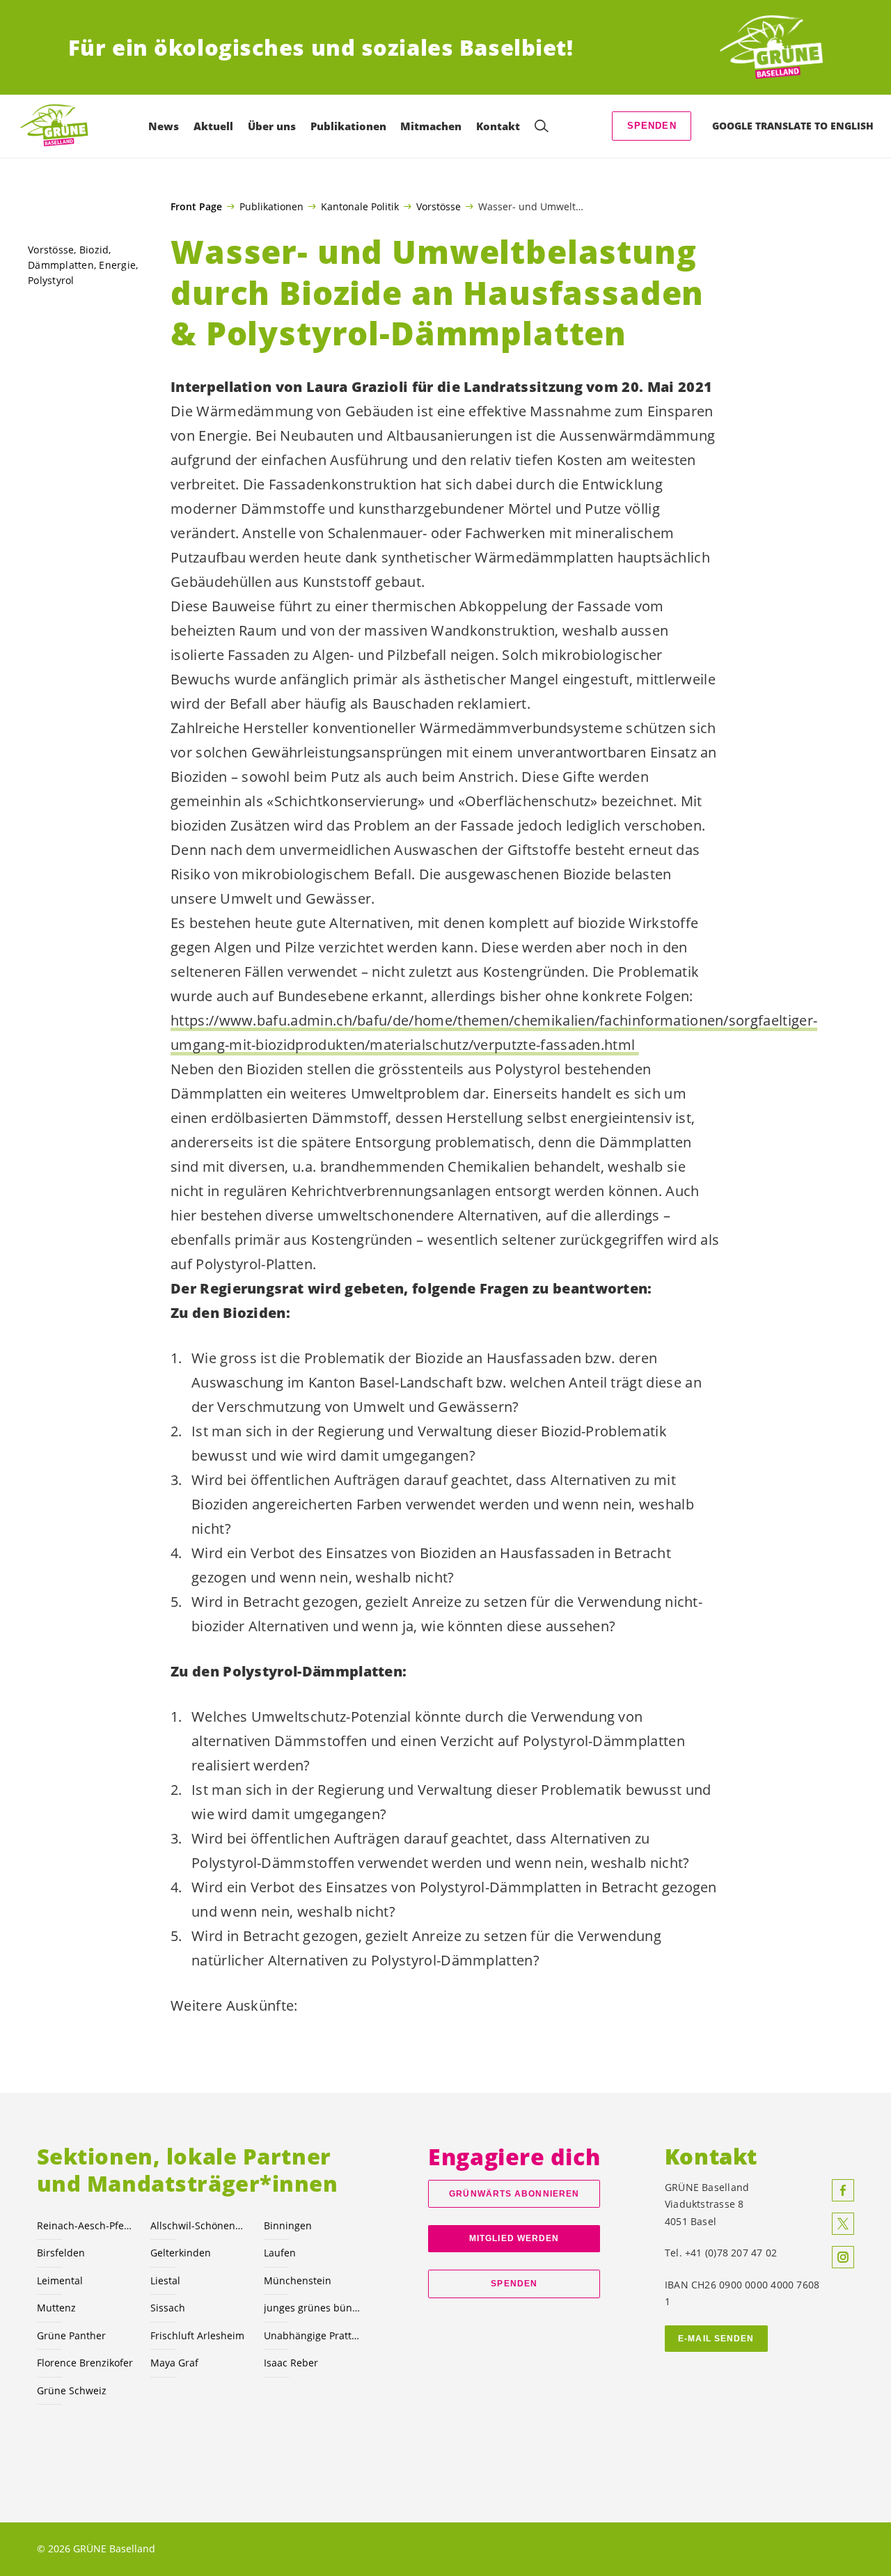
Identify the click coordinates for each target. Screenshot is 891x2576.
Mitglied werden (514, 2238)
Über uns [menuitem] (272, 126)
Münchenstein (298, 2280)
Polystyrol (51, 280)
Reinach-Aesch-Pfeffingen (85, 2225)
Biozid (94, 250)
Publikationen (271, 206)
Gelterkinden (181, 2253)
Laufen (280, 2253)
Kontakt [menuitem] (498, 126)
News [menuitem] (164, 126)
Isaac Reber (291, 2363)
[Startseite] (771, 48)
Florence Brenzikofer (85, 2363)
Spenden (652, 126)
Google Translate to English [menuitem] (793, 126)
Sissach (168, 2308)
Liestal (165, 2280)
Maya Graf (174, 2363)
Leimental (60, 2280)
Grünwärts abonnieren (514, 2194)
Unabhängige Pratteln (312, 2335)
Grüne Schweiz (72, 2390)
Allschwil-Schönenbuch (199, 2225)
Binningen (288, 2225)
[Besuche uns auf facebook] (843, 2190)
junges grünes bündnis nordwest (312, 2308)
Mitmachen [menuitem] (431, 126)
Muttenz (56, 2308)
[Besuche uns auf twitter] (843, 2224)
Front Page (196, 207)
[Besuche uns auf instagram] (843, 2257)
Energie (117, 265)
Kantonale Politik (360, 206)
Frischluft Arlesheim (197, 2335)
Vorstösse (439, 206)
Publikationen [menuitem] (348, 126)
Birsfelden (61, 2253)
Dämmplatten (61, 265)
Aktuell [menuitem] (213, 126)
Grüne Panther (71, 2335)
